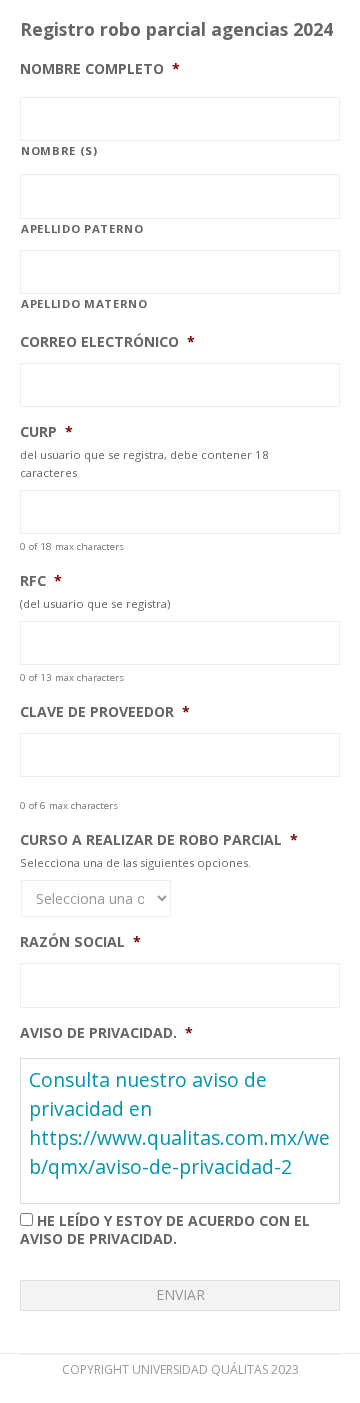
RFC (41, 581)
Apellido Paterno (82, 228)
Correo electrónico (107, 342)
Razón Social (80, 942)
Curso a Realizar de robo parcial (159, 840)
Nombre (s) (59, 150)
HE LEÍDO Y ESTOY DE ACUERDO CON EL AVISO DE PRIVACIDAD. (165, 1229)
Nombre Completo (100, 69)
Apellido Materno (84, 303)
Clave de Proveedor (105, 712)
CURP (46, 432)
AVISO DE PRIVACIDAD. (106, 1033)
